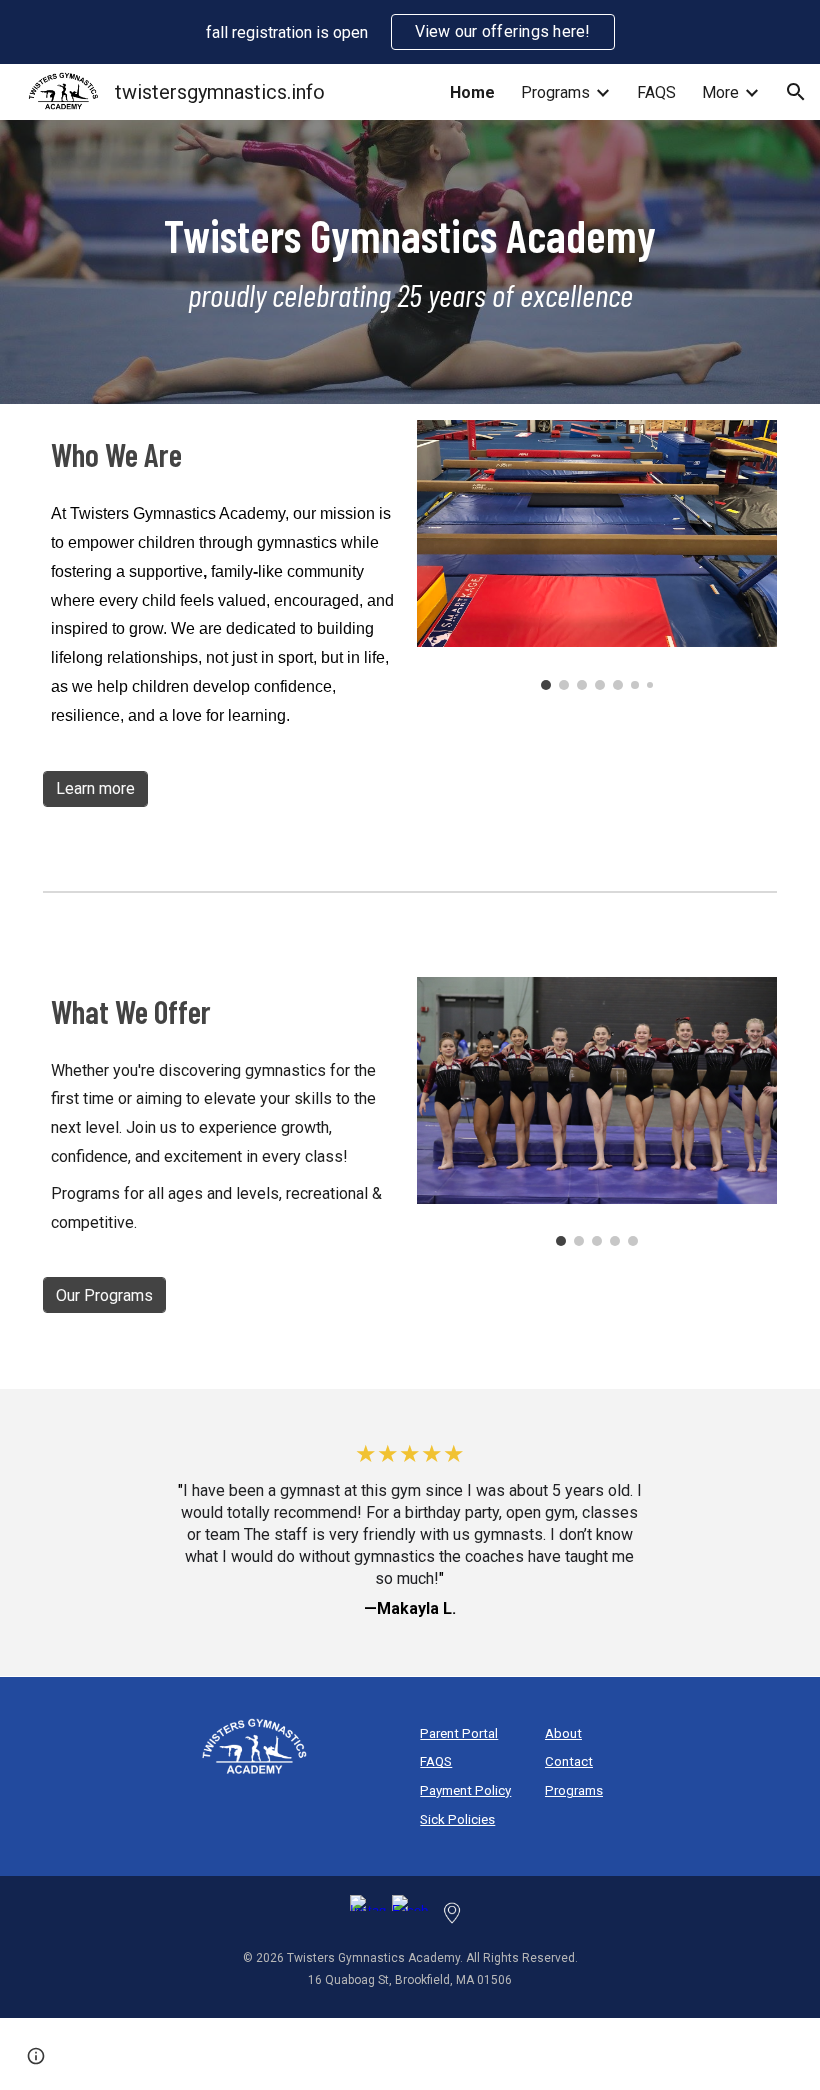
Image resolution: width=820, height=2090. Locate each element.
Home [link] (472, 92)
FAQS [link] (656, 92)
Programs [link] (555, 92)
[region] (410, 32)
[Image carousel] (597, 555)
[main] (410, 262)
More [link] (720, 92)
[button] (796, 92)
